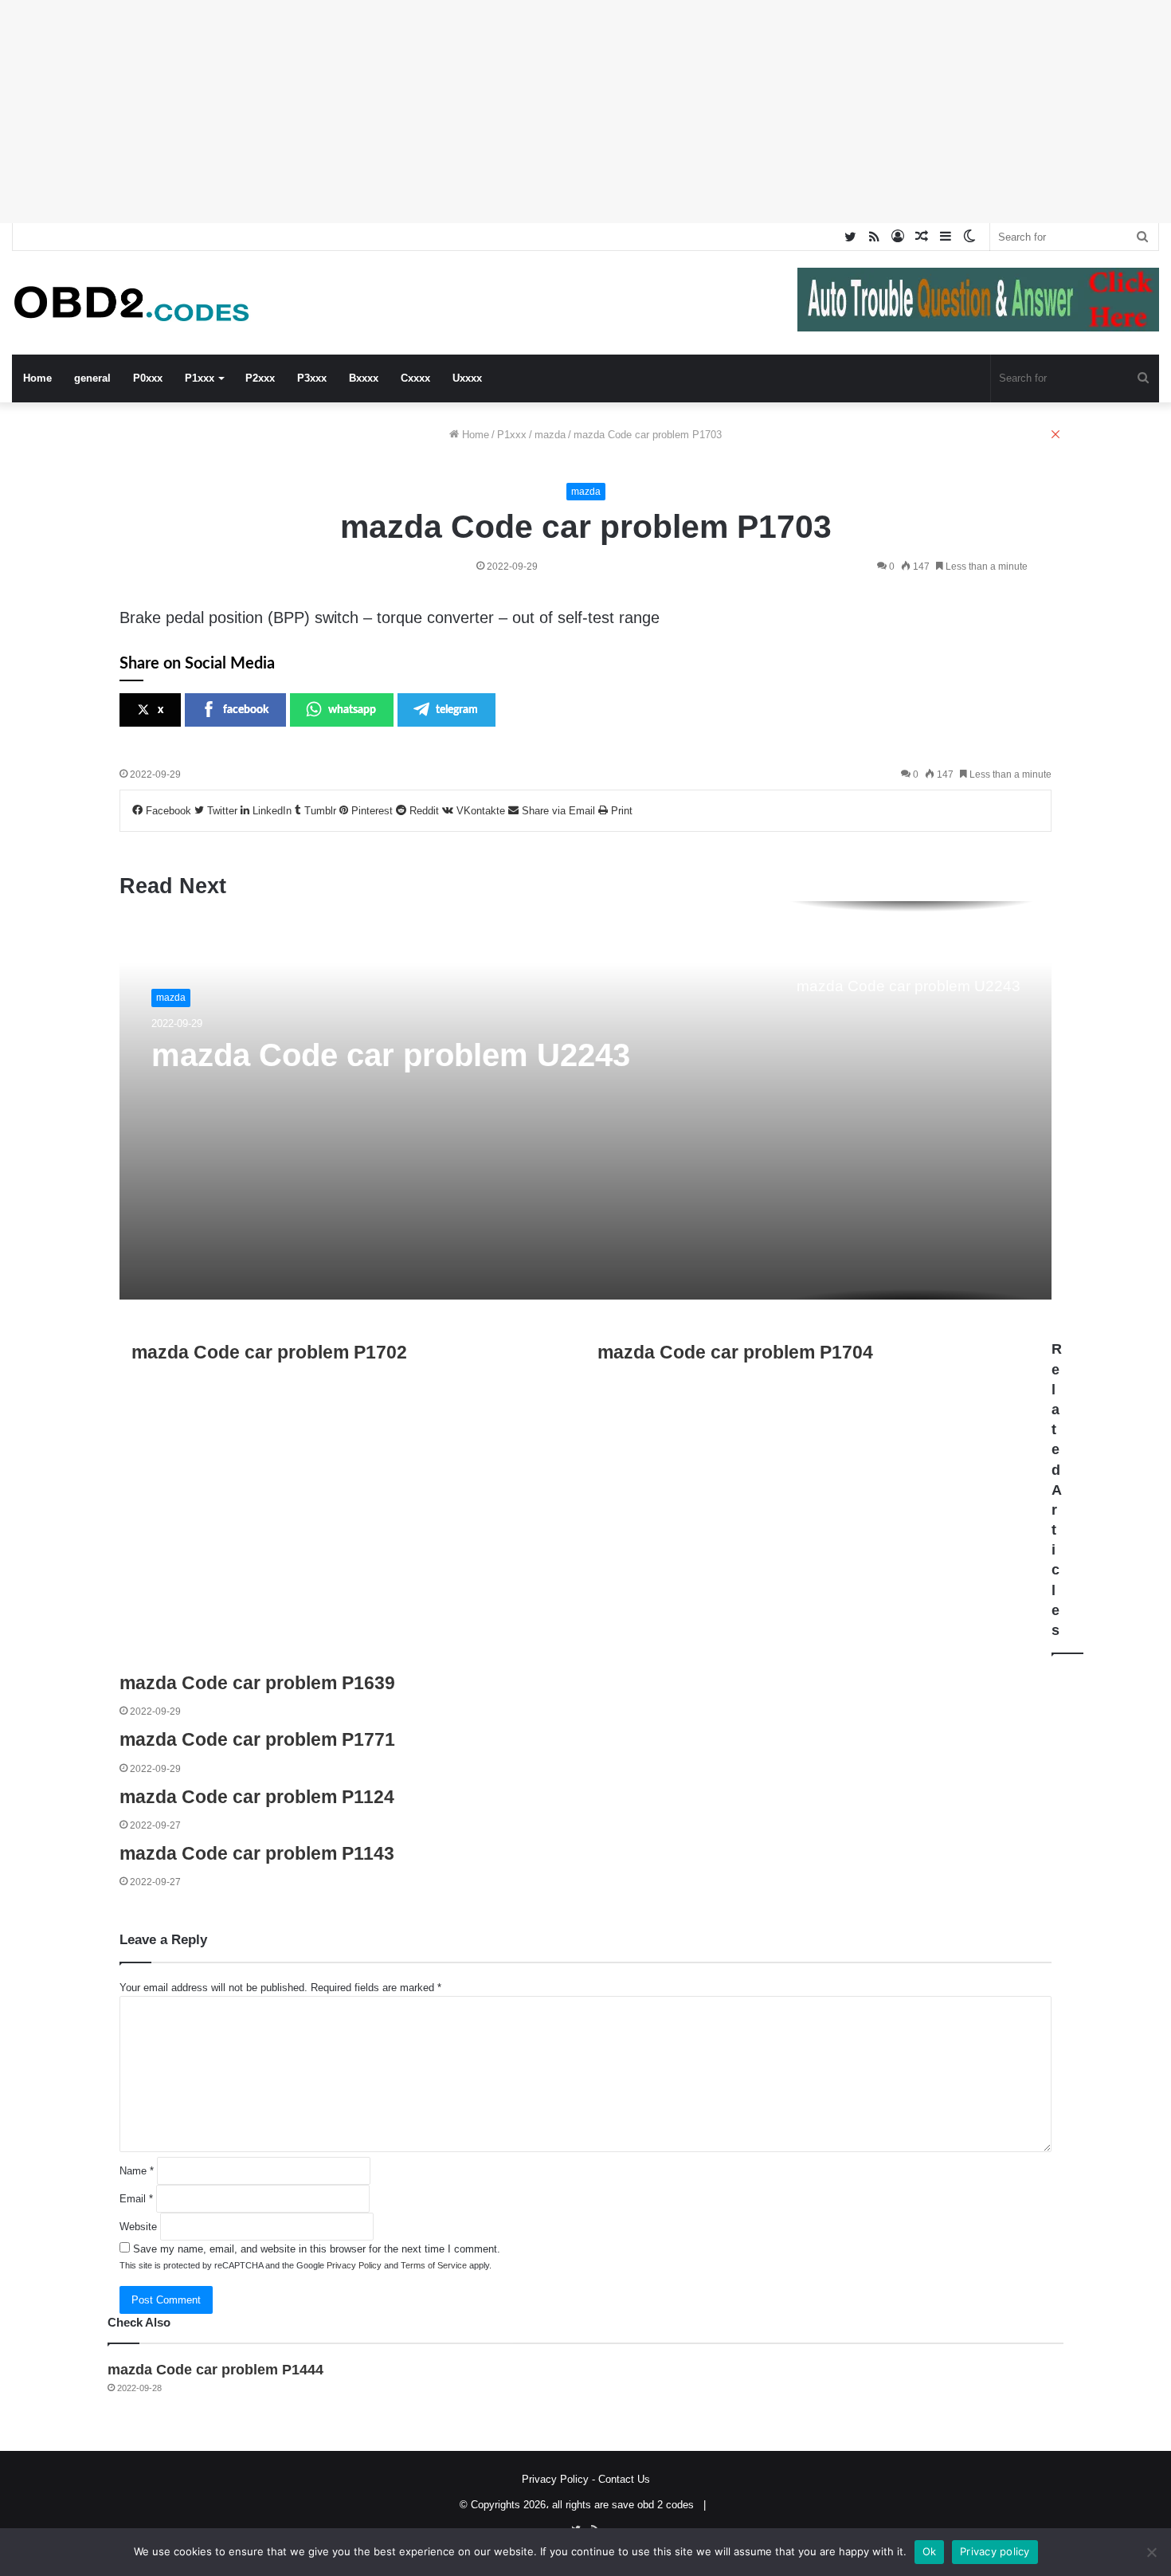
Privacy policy (995, 2551)
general (92, 378)
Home (37, 378)
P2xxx (260, 378)
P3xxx (312, 378)
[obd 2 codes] (131, 303)
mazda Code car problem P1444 (215, 2370)
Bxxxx (364, 378)
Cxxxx (415, 378)
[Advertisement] (478, 112)
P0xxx (148, 378)
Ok (930, 2551)
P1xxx (200, 378)
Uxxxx (467, 378)
